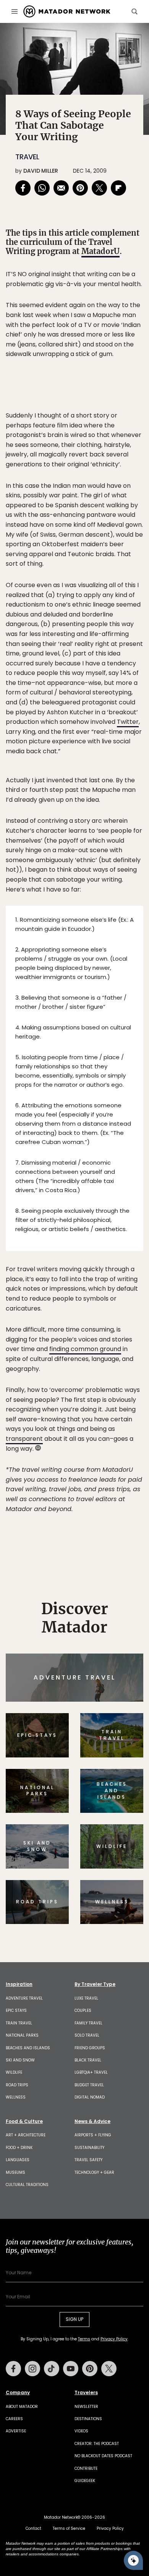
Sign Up (120, 1320)
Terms (85, 1340)
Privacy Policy (120, 1340)
